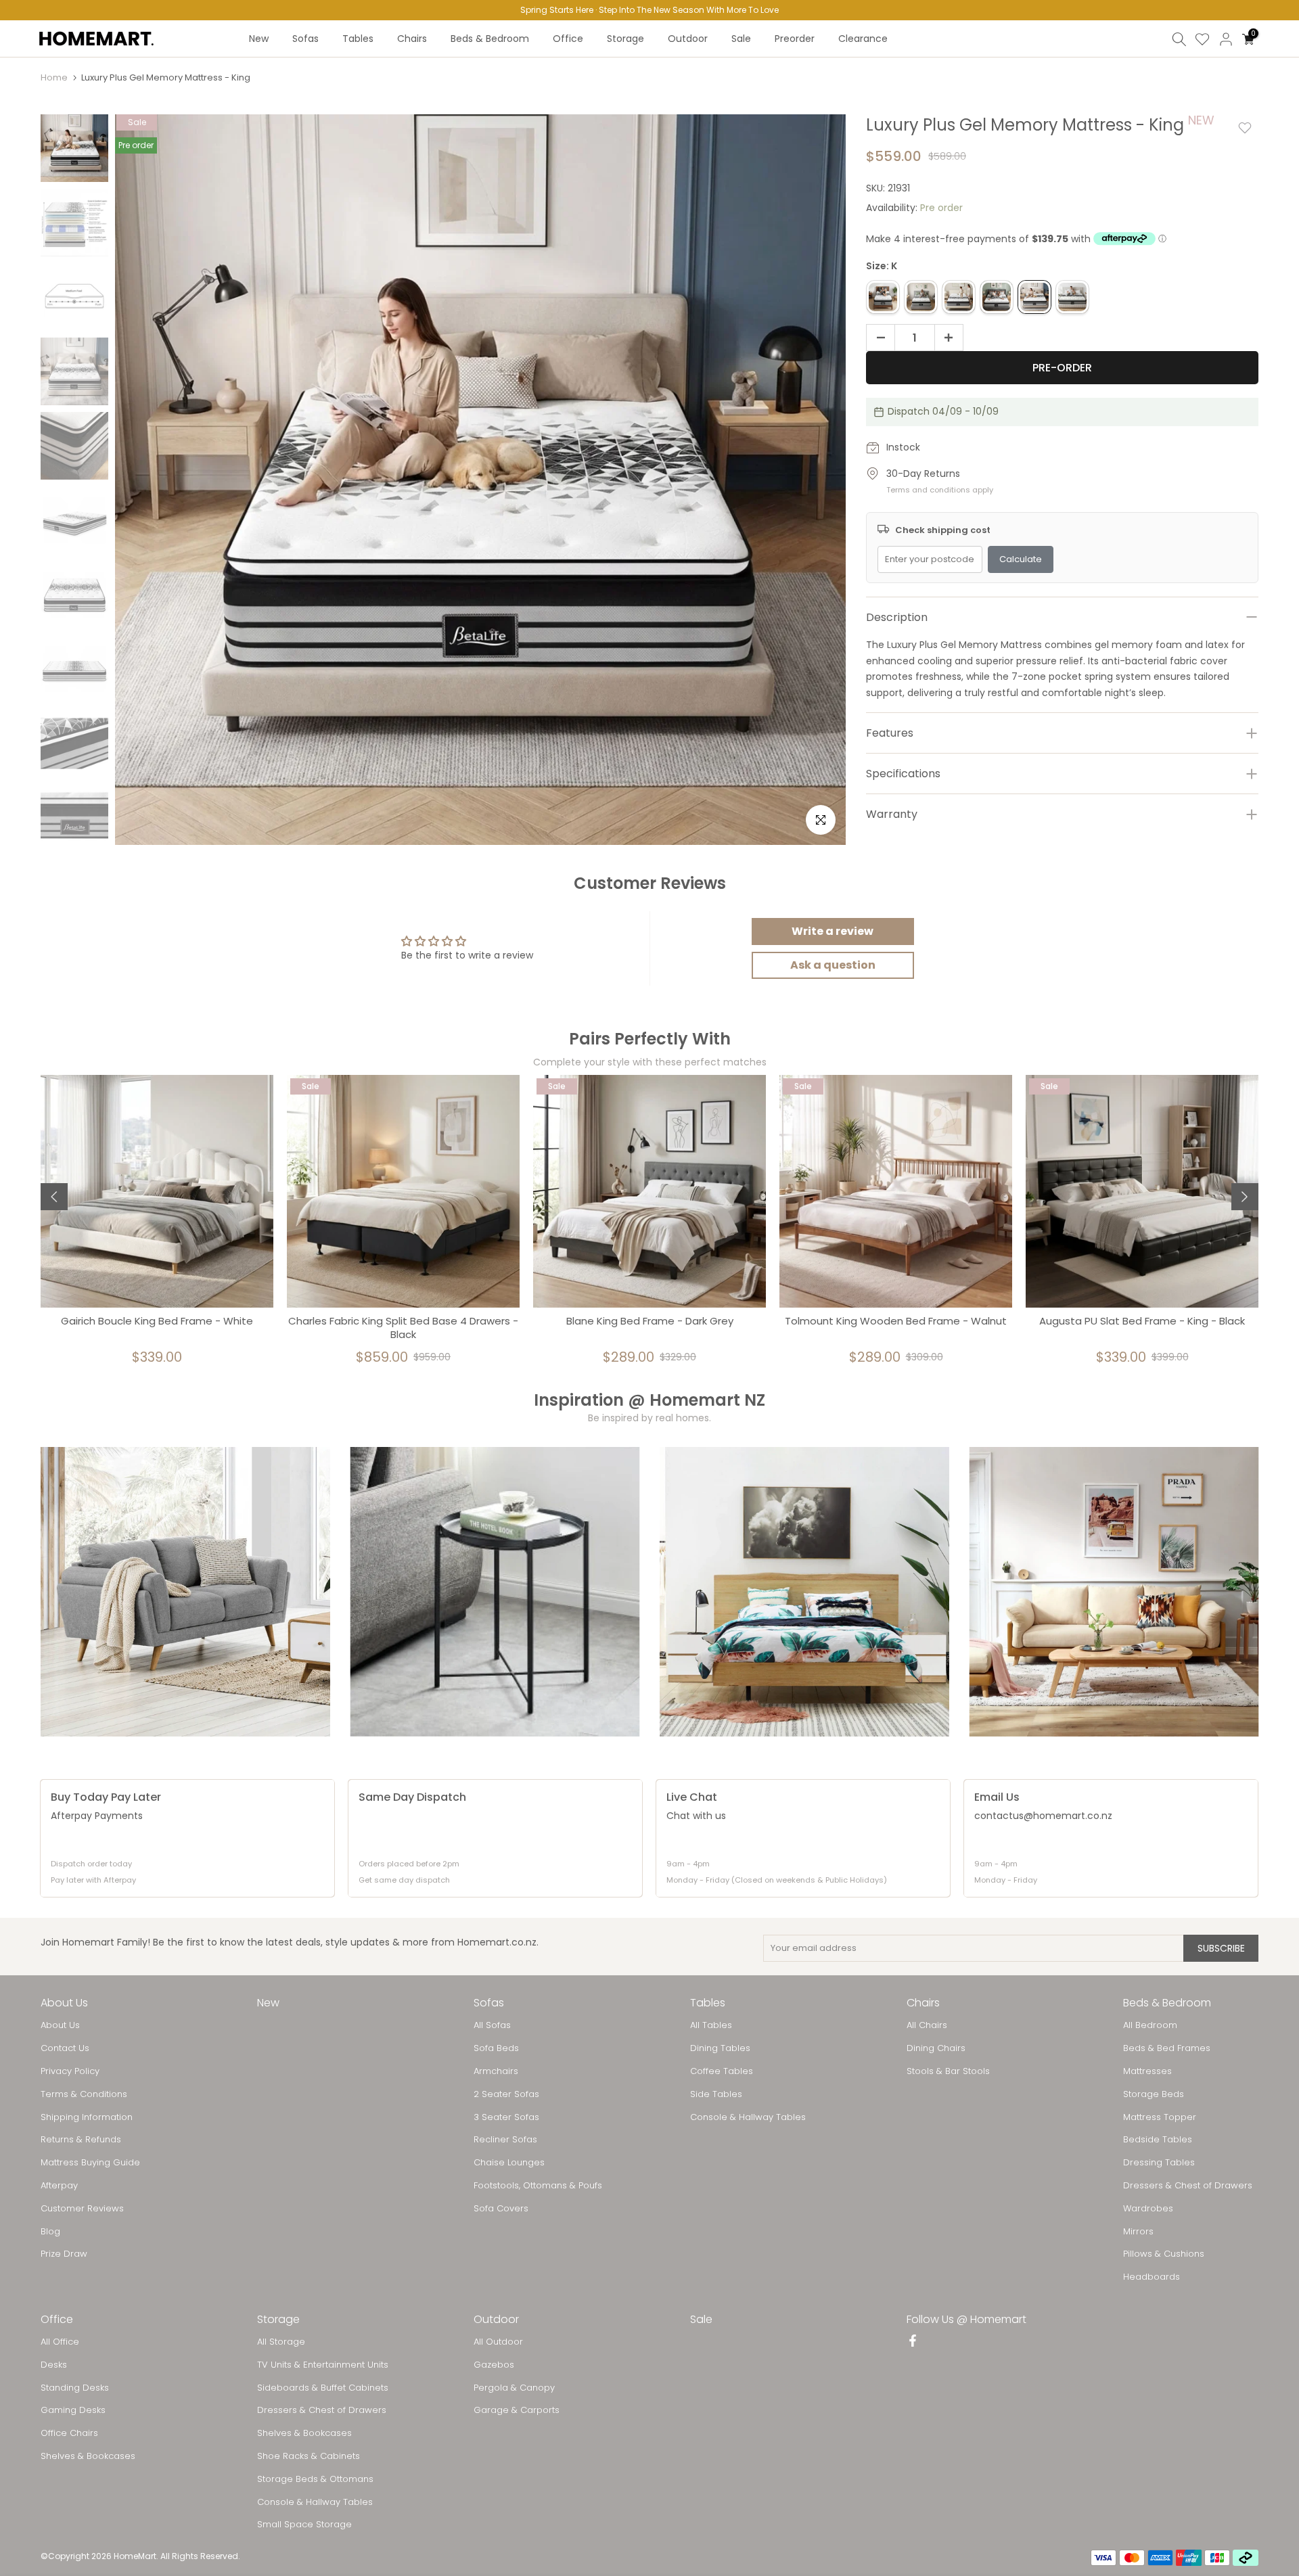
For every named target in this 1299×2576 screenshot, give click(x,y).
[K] (1034, 297)
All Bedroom (1150, 2025)
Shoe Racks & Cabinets (309, 2456)
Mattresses (1147, 2071)
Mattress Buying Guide (90, 2163)
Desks (54, 2365)
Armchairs (496, 2071)
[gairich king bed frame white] (157, 1191)
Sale (741, 39)
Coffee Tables (722, 2071)
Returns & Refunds (81, 2140)
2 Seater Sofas (506, 2094)
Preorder (795, 39)
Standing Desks (75, 2388)
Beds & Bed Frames (1167, 2048)
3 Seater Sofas (506, 2117)
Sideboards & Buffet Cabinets (323, 2388)
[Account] (1226, 39)
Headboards (1152, 2277)
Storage (625, 39)
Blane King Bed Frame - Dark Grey (650, 1321)
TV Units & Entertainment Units (323, 2365)
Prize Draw (64, 2254)
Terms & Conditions (84, 2094)
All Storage (281, 2342)
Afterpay (59, 2186)
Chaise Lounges (509, 2163)
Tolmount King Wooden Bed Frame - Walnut (896, 1321)
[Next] (1245, 1197)
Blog (50, 2232)
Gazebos (494, 2365)
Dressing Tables (1159, 2163)
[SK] (1072, 297)
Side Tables (716, 2094)
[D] (959, 297)
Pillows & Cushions (1164, 2254)
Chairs (412, 39)
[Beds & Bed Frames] (804, 1592)
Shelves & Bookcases (88, 2456)
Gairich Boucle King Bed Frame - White (157, 1321)
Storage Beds (1154, 2094)
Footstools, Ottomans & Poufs (538, 2186)
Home (54, 77)
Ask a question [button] (833, 965)
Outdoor (688, 39)
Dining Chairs (936, 2048)
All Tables (711, 2025)
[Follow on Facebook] (913, 2342)
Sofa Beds (496, 2048)
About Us (60, 2025)
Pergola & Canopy (514, 2388)
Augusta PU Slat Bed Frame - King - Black (1142, 1321)
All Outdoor (498, 2342)
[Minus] (877, 338)
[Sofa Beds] (1114, 1592)
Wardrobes (1148, 2209)
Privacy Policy (70, 2071)
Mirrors (1138, 2232)
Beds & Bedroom (490, 39)
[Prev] (54, 1197)
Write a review (833, 931)
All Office (60, 2342)
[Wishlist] (1202, 39)
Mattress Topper (1160, 2117)
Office (568, 39)
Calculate (1021, 559)
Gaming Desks (73, 2410)
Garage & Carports (517, 2410)
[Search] (1179, 39)
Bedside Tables (1158, 2140)
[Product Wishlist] (1245, 128)
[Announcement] (649, 10)
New (259, 39)
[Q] (997, 297)
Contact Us (65, 2048)
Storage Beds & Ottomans (315, 2479)
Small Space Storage (304, 2525)
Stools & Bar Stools (948, 2071)
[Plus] (953, 338)
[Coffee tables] (495, 1592)
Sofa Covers (501, 2209)
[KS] (921, 297)
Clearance (863, 39)
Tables (358, 39)
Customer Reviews (82, 2209)
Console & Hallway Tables (748, 2117)
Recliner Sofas (505, 2140)
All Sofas (492, 2025)
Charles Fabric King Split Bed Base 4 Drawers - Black (403, 1328)
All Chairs (927, 2025)
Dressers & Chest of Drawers (1188, 2186)
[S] (883, 297)
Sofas (305, 39)
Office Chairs (69, 2433)
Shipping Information (87, 2117)
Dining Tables (720, 2048)
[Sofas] (185, 1592)
